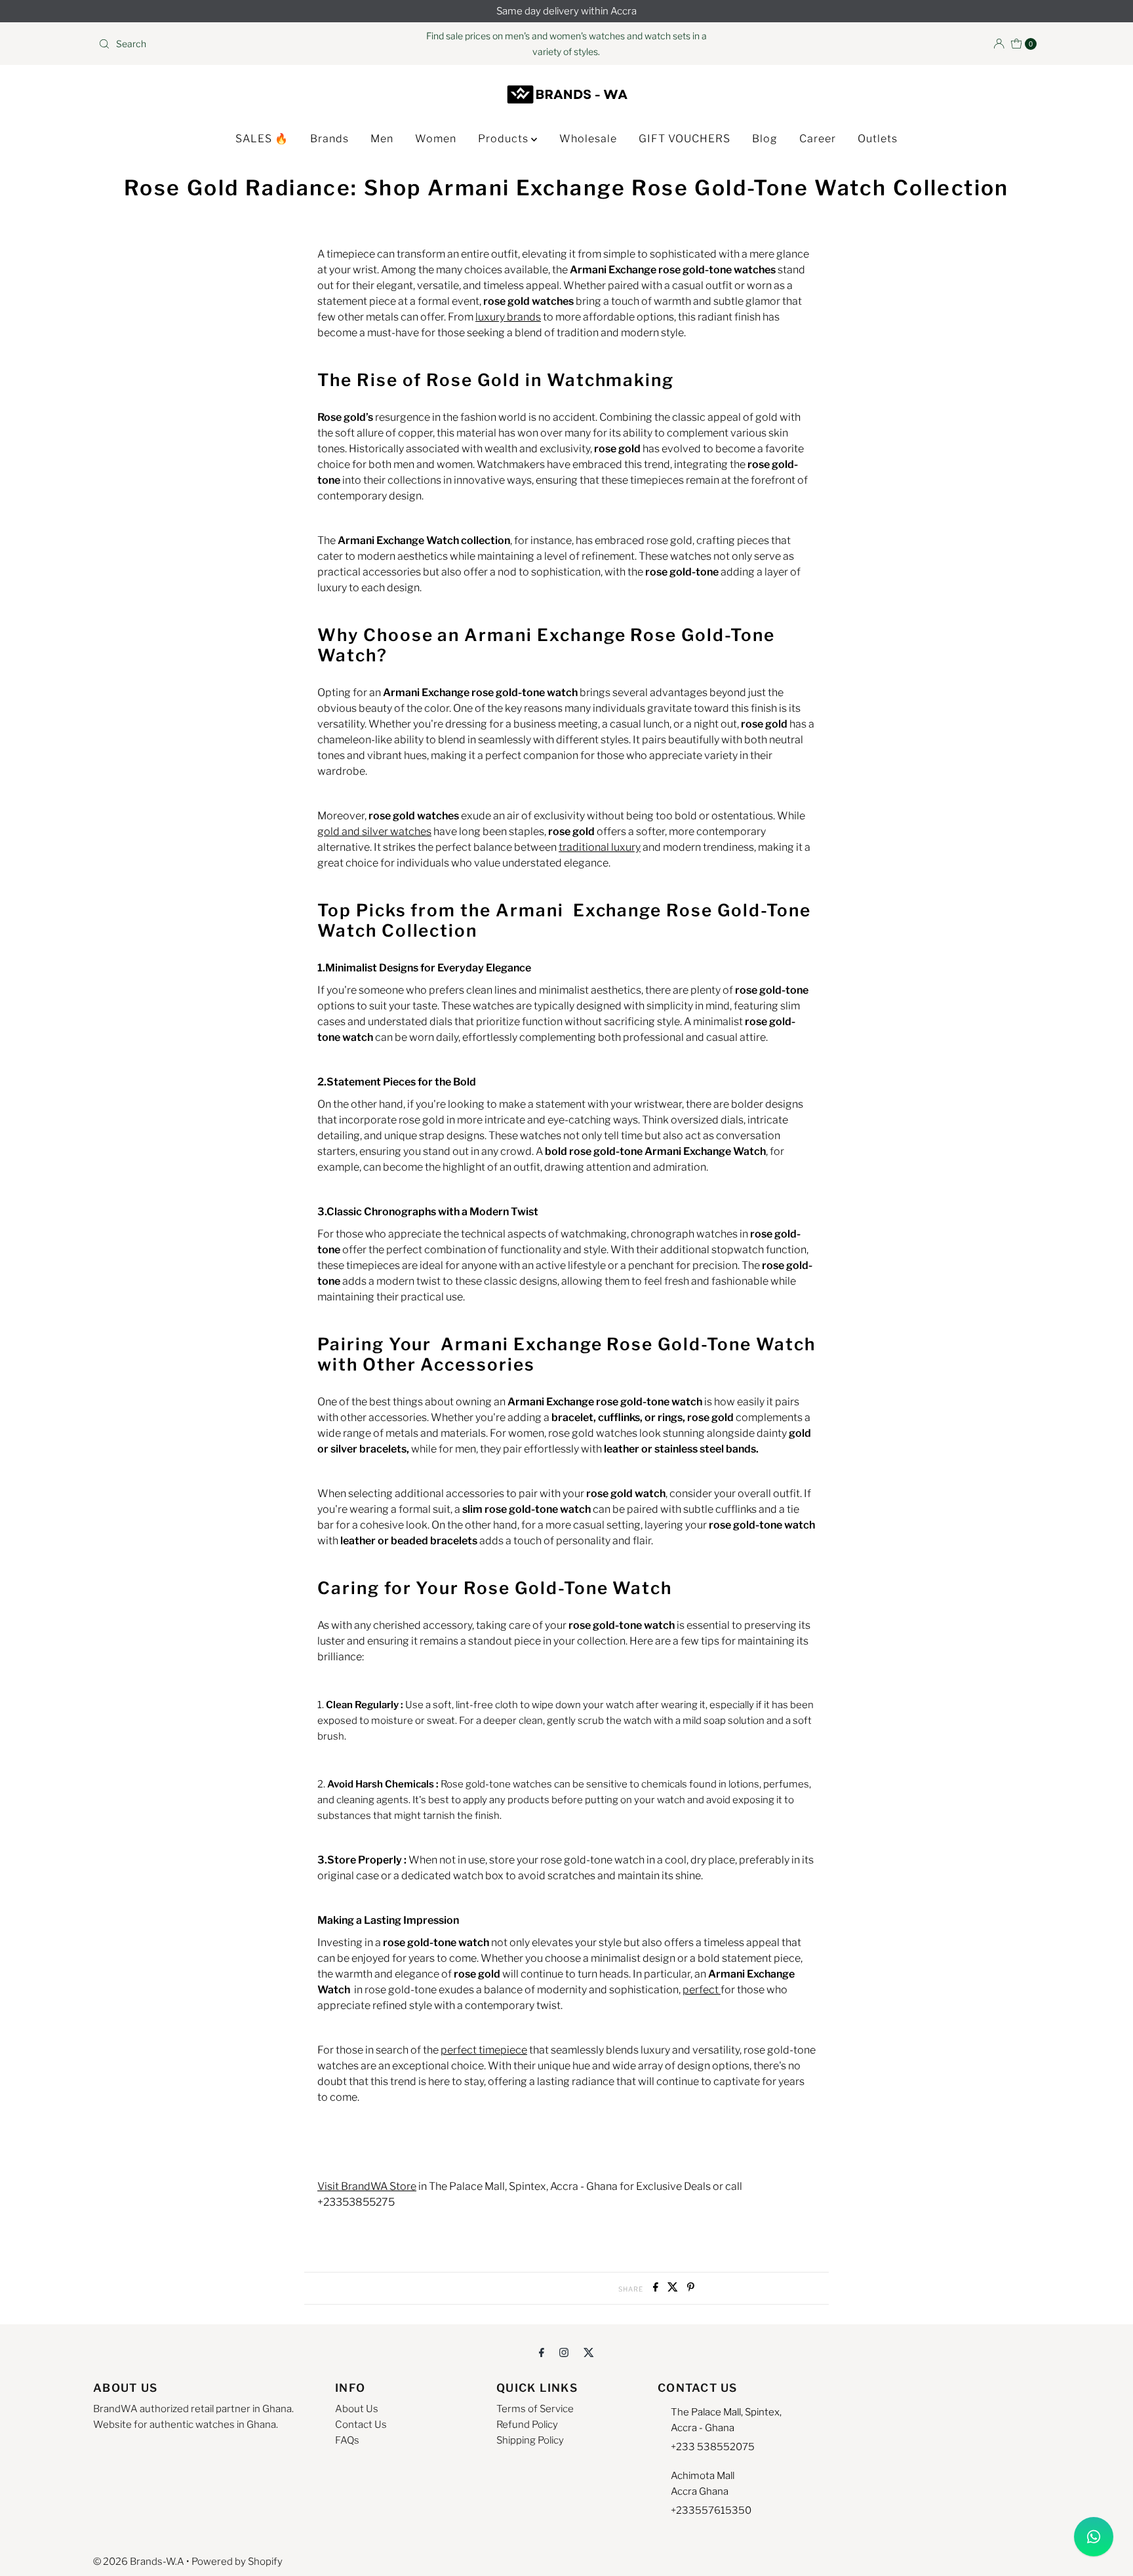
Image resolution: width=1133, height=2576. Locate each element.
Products (505, 139)
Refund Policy (527, 2425)
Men (382, 139)
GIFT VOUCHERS (685, 139)
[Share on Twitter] (674, 2288)
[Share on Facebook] (657, 2288)
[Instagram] (564, 2352)
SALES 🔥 (262, 139)
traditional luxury (600, 847)
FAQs (347, 2440)
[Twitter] (589, 2352)
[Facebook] (542, 2352)
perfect (702, 1990)
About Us (357, 2409)
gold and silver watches (374, 831)
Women (436, 139)
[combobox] (248, 44)
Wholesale (588, 139)
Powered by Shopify (237, 2562)
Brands (329, 139)
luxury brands (508, 317)
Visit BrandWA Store (367, 2186)
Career (818, 139)
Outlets (878, 139)
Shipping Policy (530, 2440)
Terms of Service (535, 2409)
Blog (765, 139)
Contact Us (361, 2425)
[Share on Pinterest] (691, 2288)
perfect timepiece (484, 2050)
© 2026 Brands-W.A (139, 2562)
